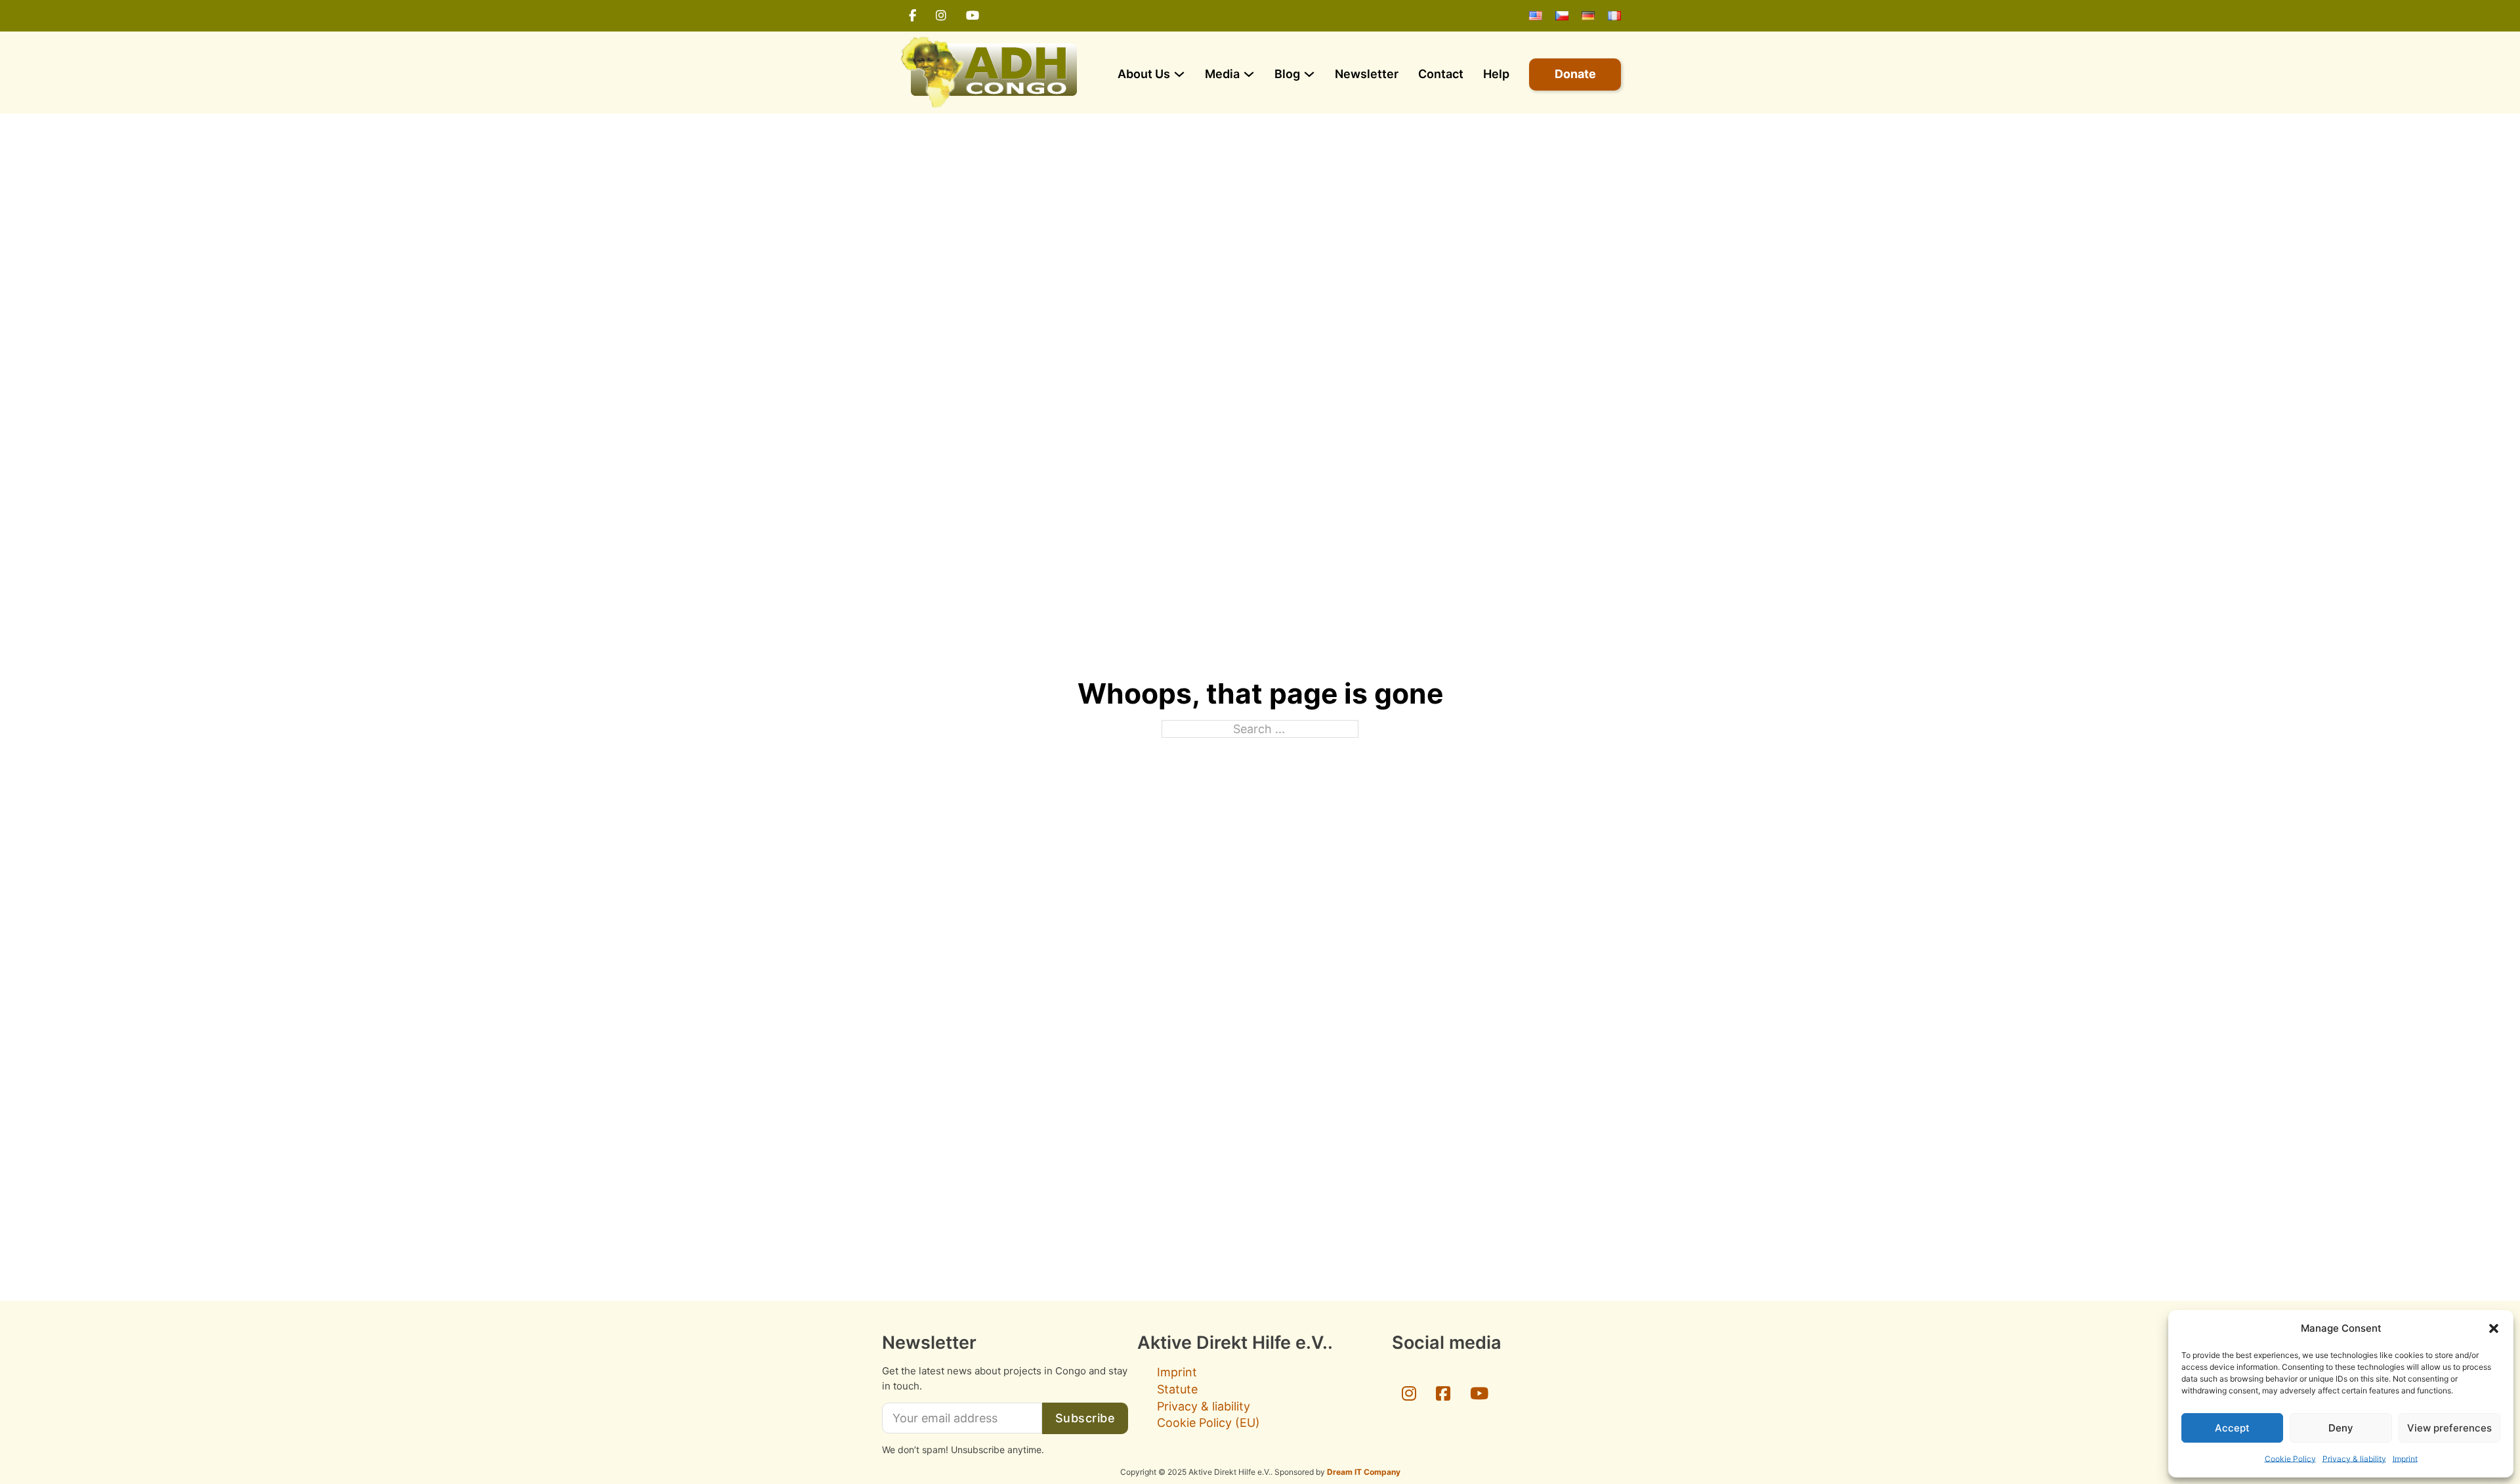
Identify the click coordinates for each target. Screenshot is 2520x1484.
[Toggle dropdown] (1179, 74)
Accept (2232, 1428)
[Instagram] (941, 16)
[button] (2494, 1328)
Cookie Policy (2290, 1459)
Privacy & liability (2354, 1459)
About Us (1144, 74)
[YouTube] (973, 16)
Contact (1441, 74)
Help (1496, 74)
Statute (1177, 1389)
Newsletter (1367, 74)
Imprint (2405, 1459)
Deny (2341, 1428)
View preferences (2449, 1428)
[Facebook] (913, 16)
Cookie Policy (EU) (1208, 1423)
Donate (1575, 74)
